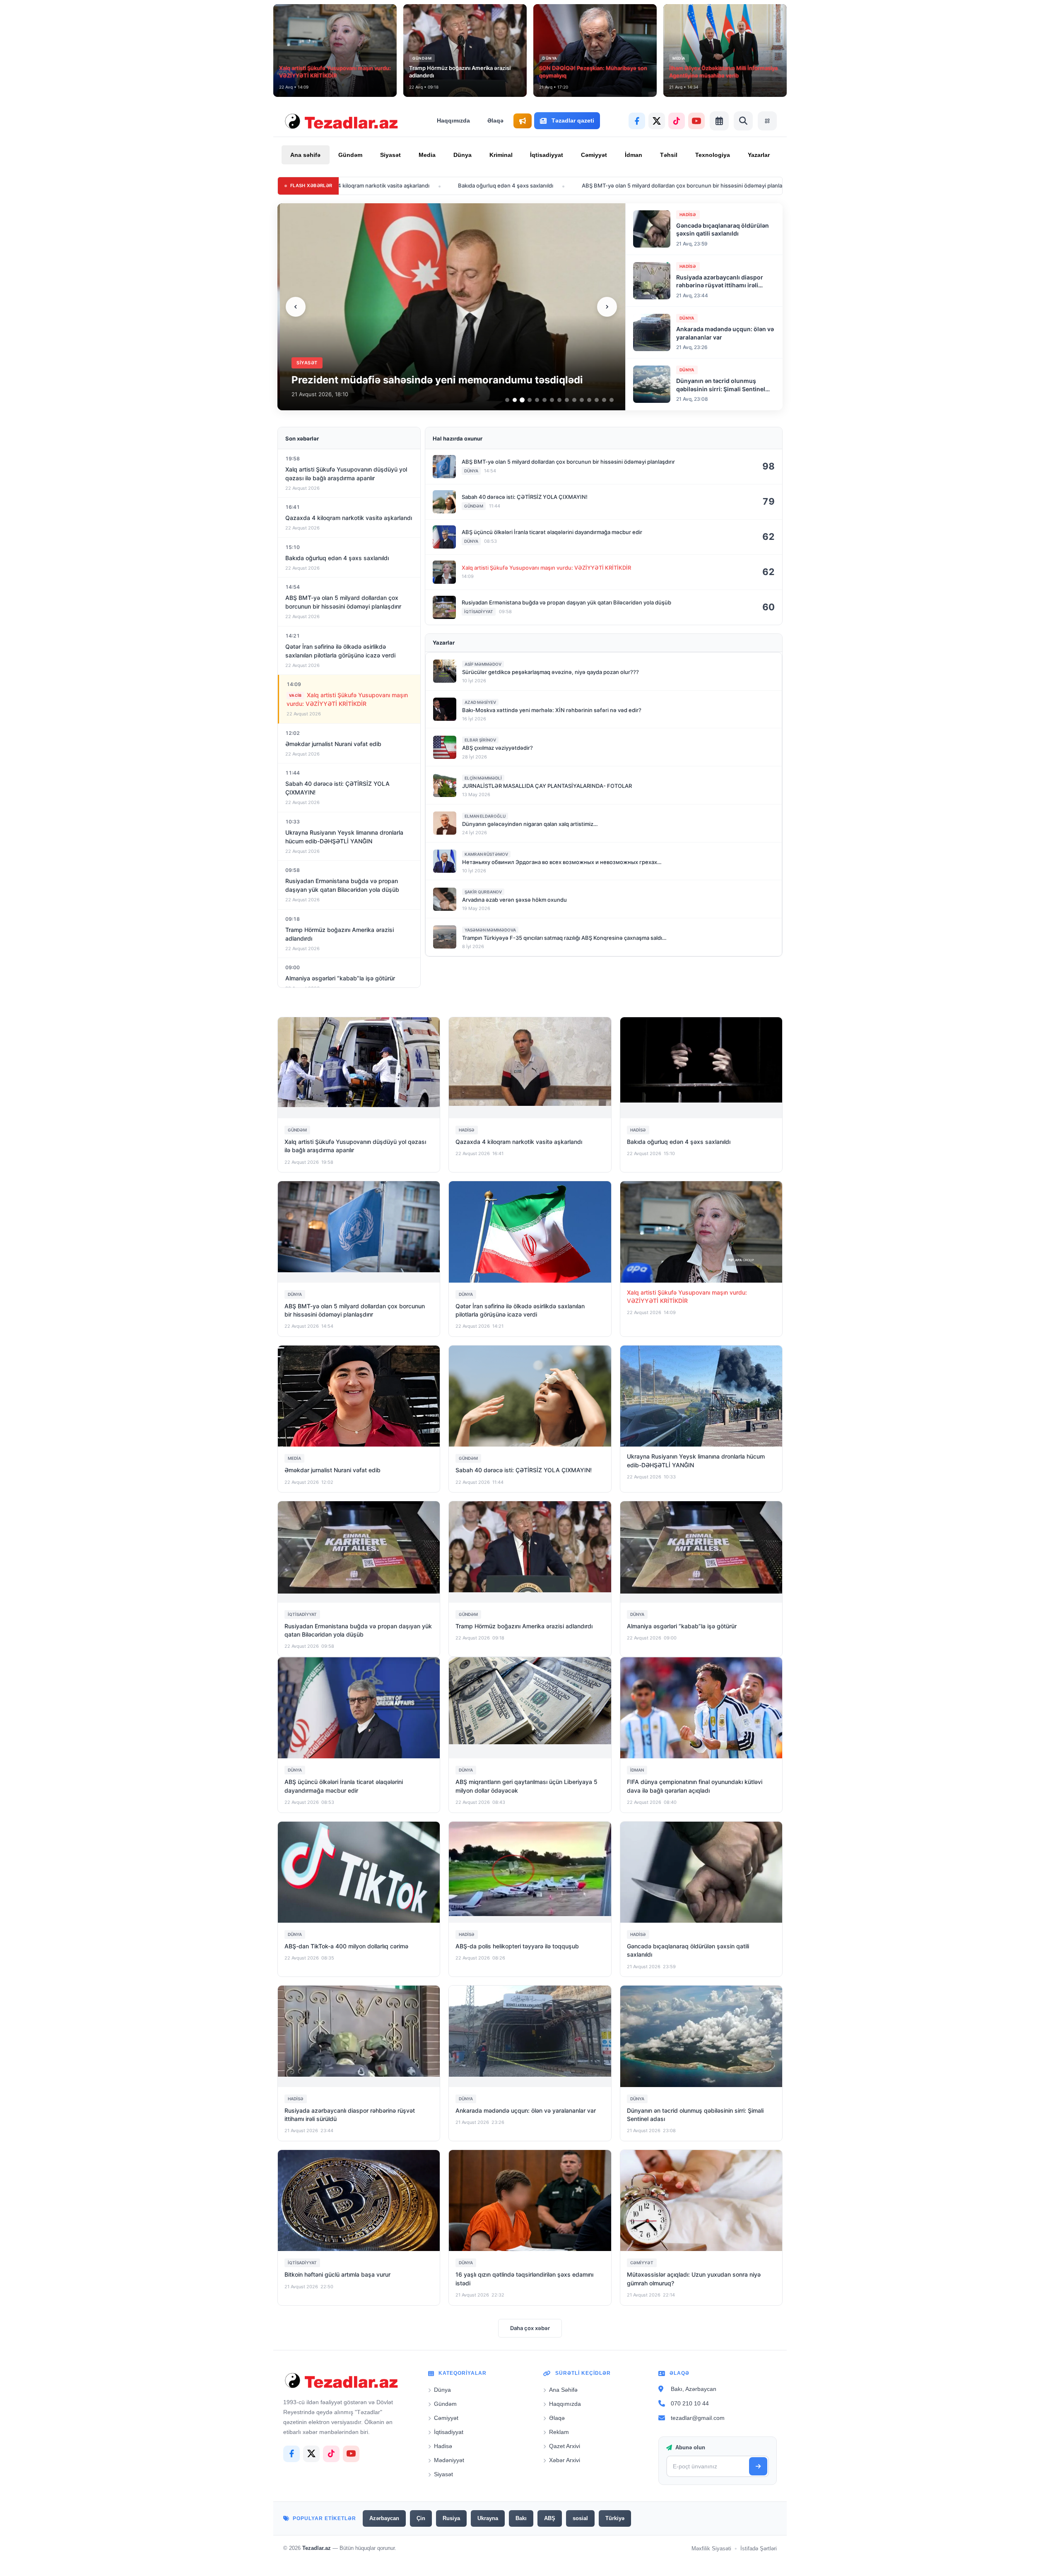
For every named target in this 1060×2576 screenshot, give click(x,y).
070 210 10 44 (690, 2403)
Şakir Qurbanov (483, 892)
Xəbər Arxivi (565, 2460)
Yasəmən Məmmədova (490, 930)
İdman (634, 155)
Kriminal (501, 155)
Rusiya (451, 2518)
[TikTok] (677, 121)
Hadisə (443, 2446)
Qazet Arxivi (565, 2446)
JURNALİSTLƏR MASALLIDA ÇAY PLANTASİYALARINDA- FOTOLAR (547, 786)
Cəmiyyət (594, 155)
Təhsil (669, 155)
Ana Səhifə (563, 2390)
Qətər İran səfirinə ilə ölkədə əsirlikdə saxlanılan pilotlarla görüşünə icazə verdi (779, 185)
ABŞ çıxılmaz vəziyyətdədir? (497, 748)
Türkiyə (615, 2518)
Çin (421, 2518)
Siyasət (390, 155)
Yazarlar (759, 155)
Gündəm (350, 155)
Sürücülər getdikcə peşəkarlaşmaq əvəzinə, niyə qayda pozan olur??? (550, 672)
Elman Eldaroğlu (485, 816)
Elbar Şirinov (480, 740)
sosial (580, 2518)
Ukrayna (488, 2518)
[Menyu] (767, 121)
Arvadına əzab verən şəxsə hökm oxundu (514, 900)
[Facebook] (637, 121)
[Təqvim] (719, 121)
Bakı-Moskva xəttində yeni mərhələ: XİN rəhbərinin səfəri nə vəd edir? (552, 710)
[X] (657, 121)
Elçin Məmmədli (483, 778)
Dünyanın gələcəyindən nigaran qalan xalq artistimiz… (530, 824)
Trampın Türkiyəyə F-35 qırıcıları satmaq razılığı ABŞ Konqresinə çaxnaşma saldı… (564, 938)
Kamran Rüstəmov (486, 854)
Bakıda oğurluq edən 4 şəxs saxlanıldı (361, 185)
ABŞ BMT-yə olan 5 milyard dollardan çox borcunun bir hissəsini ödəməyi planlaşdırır (544, 185)
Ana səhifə (305, 155)
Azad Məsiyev (480, 702)
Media (427, 155)
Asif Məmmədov (483, 664)
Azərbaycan (384, 2518)
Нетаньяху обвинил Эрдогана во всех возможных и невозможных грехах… (562, 862)
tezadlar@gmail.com (698, 2417)
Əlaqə (495, 120)
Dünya (463, 155)
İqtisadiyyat (547, 155)
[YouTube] (696, 121)
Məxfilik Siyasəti (711, 2548)
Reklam (559, 2432)
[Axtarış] (743, 121)
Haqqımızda (453, 120)
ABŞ (550, 2518)
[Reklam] (523, 121)
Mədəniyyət (449, 2460)
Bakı (521, 2518)
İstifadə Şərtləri (759, 2548)
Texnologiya (713, 155)
